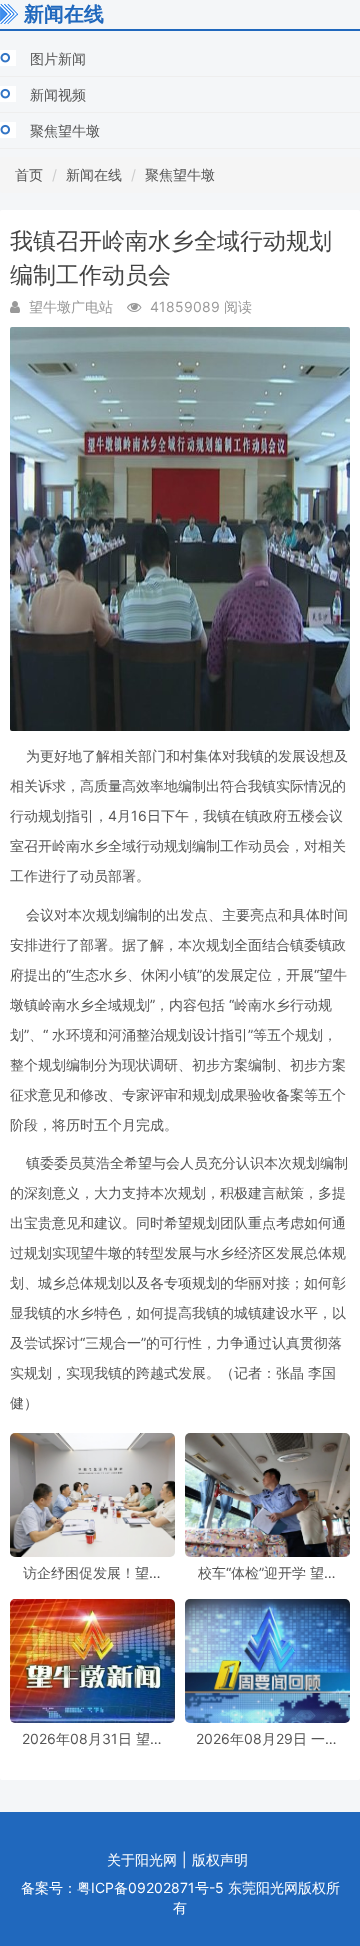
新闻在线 (94, 174)
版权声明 (220, 1859)
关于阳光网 (142, 1859)
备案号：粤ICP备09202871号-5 (122, 1887)
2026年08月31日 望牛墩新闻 (93, 1738)
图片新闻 (58, 58)
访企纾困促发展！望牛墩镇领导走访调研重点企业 (93, 1572)
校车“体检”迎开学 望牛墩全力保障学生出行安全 (268, 1572)
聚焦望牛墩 (65, 130)
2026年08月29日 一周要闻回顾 (267, 1738)
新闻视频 (58, 94)
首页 (29, 174)
